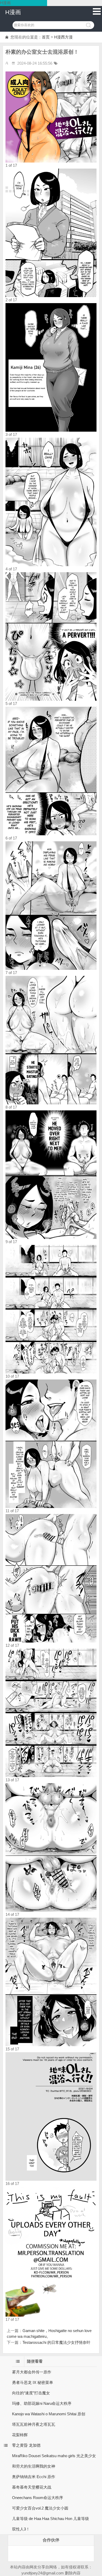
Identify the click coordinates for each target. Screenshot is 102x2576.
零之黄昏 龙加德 (26, 2445)
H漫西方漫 (63, 37)
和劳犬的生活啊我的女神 (34, 2466)
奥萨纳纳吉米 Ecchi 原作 (34, 2477)
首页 (46, 37)
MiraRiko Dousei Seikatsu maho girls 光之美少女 (54, 2456)
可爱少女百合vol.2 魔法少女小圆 (40, 2508)
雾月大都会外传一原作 (32, 2372)
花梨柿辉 (20, 2435)
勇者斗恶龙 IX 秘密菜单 (33, 2382)
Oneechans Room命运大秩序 (38, 2498)
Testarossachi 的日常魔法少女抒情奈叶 (56, 2342)
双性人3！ (21, 2529)
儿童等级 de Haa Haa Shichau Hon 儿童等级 (50, 2519)
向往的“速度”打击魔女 (31, 2393)
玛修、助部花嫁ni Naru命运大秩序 (42, 2403)
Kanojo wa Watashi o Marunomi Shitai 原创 (49, 2414)
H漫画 (13, 12)
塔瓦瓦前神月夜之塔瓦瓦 (34, 2424)
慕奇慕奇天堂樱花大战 (32, 2487)
